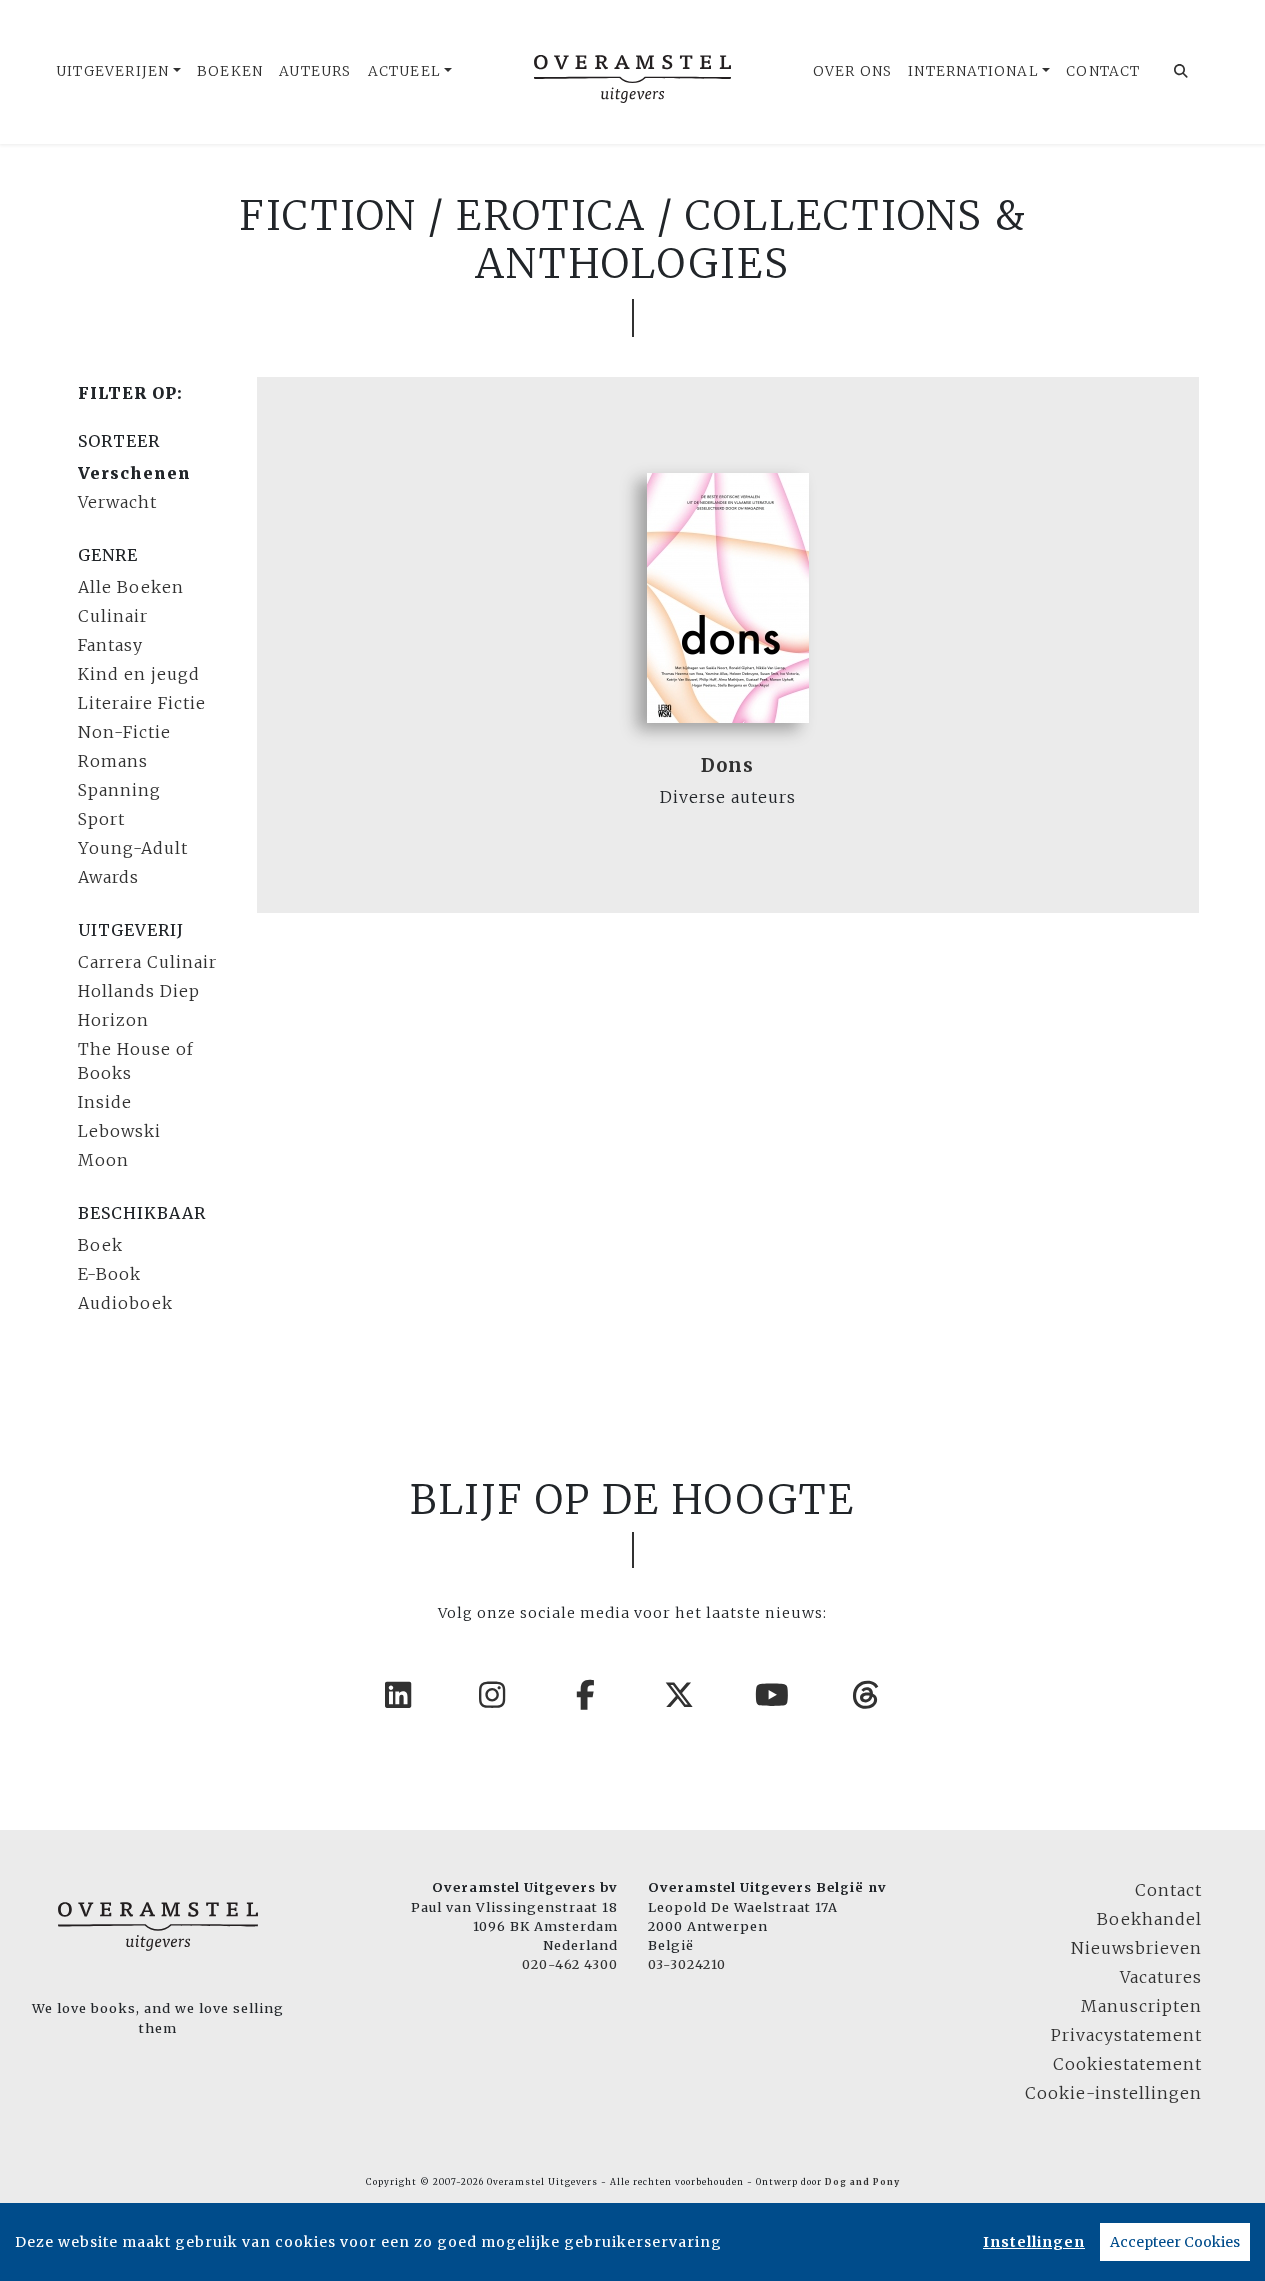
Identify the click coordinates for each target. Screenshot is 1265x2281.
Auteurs (315, 71)
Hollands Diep (139, 991)
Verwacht (117, 502)
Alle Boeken (131, 587)
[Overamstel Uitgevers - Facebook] (586, 1695)
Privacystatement (1126, 2035)
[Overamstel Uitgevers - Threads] (867, 1695)
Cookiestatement (1127, 2064)
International (973, 71)
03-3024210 (687, 1964)
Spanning (119, 790)
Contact (1103, 71)
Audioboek (125, 1303)
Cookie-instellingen (1113, 2093)
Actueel (404, 71)
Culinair (113, 616)
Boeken (230, 71)
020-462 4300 (570, 1964)
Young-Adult (133, 848)
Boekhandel (1149, 1919)
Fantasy (110, 645)
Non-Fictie (124, 732)
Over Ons (853, 71)
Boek (100, 1245)
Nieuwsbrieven (1136, 1948)
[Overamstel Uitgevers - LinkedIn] (399, 1695)
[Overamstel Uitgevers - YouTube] (773, 1695)
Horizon (113, 1020)
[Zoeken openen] (1181, 72)
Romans (113, 761)
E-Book (109, 1274)
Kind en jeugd (139, 674)
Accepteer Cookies (1175, 2242)
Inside (105, 1102)
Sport (101, 819)
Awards (108, 877)
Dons (727, 765)
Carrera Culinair (147, 962)
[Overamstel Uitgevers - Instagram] (493, 1695)
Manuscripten (1141, 2006)
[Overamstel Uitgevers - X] (680, 1695)
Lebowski (119, 1131)
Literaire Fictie (142, 703)
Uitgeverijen (112, 71)
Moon (103, 1160)
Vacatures (1161, 1977)
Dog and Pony (862, 2182)
